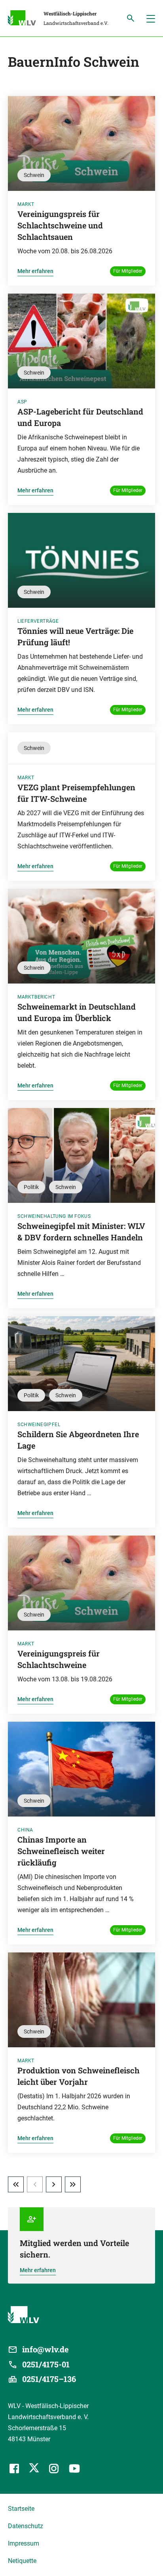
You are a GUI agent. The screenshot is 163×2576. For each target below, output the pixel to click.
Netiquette (22, 2561)
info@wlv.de (45, 2349)
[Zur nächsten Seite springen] (54, 2184)
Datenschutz (26, 2526)
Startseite (21, 2509)
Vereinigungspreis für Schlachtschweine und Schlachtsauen (60, 225)
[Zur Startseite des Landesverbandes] (26, 19)
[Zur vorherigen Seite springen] (35, 2184)
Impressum (24, 2543)
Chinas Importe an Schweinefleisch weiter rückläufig (61, 1851)
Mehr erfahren (35, 271)
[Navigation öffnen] (151, 18)
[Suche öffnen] (131, 18)
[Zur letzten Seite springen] (73, 2184)
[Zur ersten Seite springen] (16, 2184)
